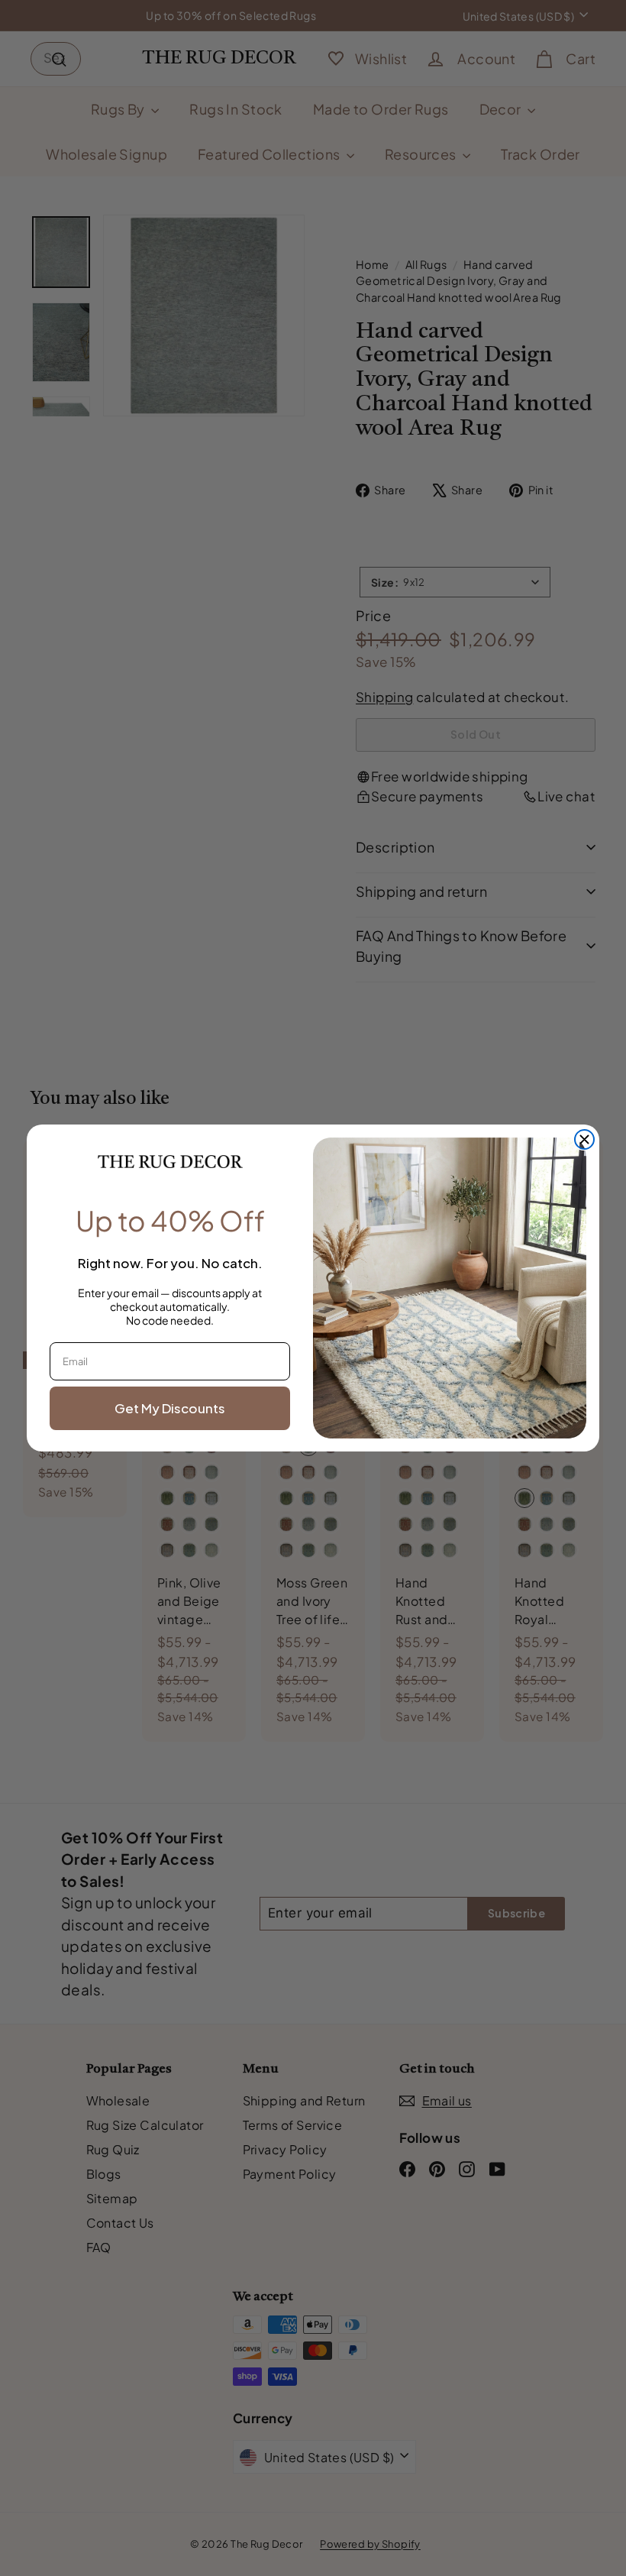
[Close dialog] (584, 1139)
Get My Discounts (170, 1408)
